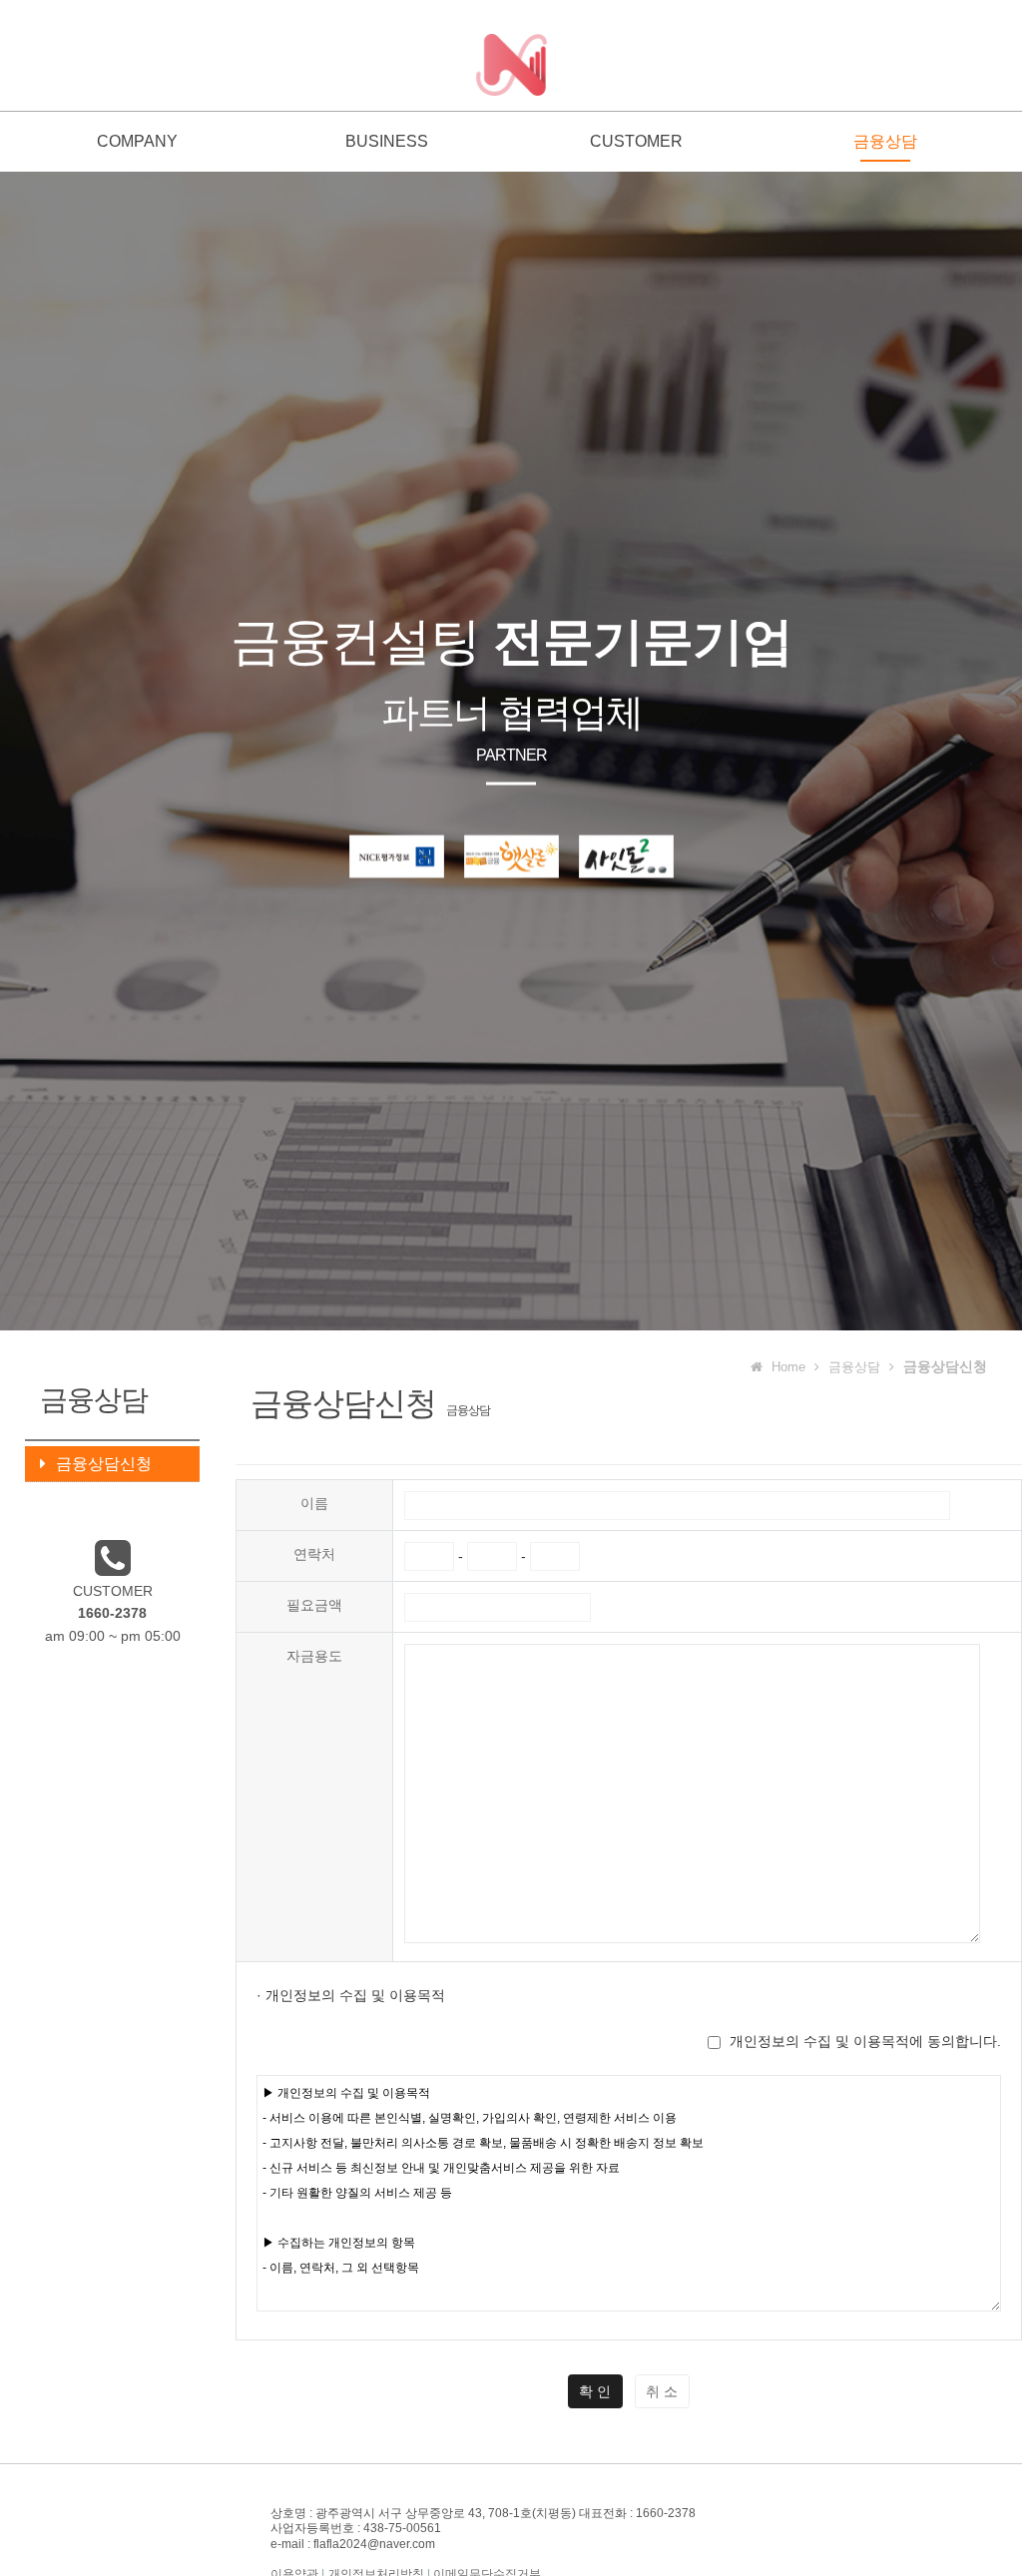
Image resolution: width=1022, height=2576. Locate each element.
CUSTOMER (636, 141)
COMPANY (137, 141)
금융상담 (885, 141)
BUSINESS (387, 141)
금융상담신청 (104, 1464)
